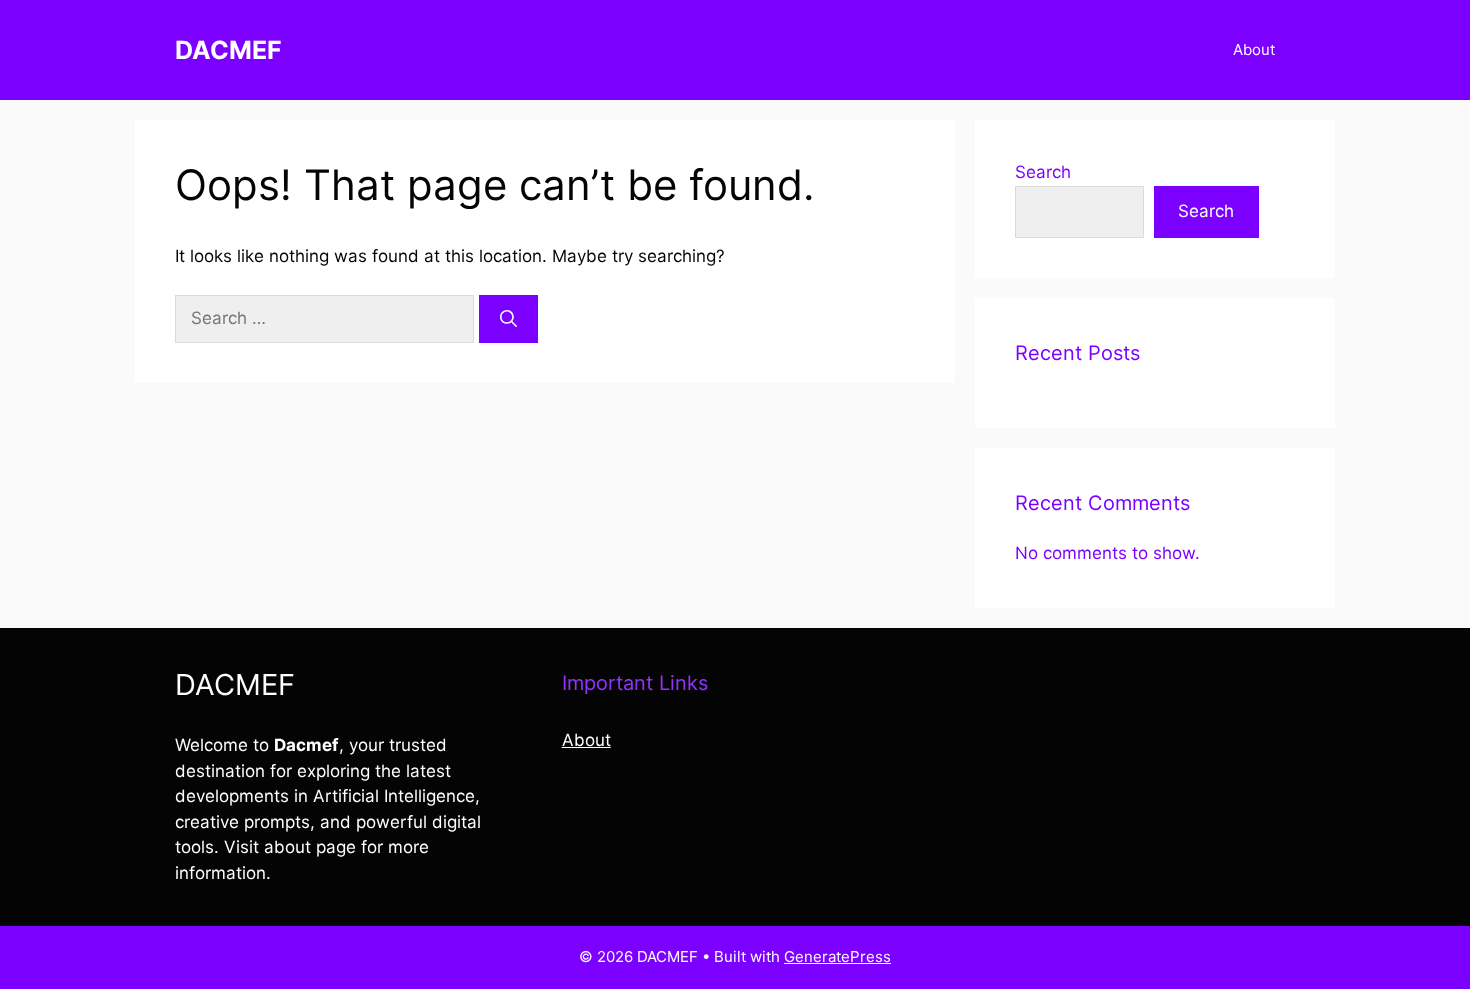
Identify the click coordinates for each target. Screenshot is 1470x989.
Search (1043, 172)
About (1254, 49)
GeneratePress (837, 956)
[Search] (508, 319)
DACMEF (228, 50)
